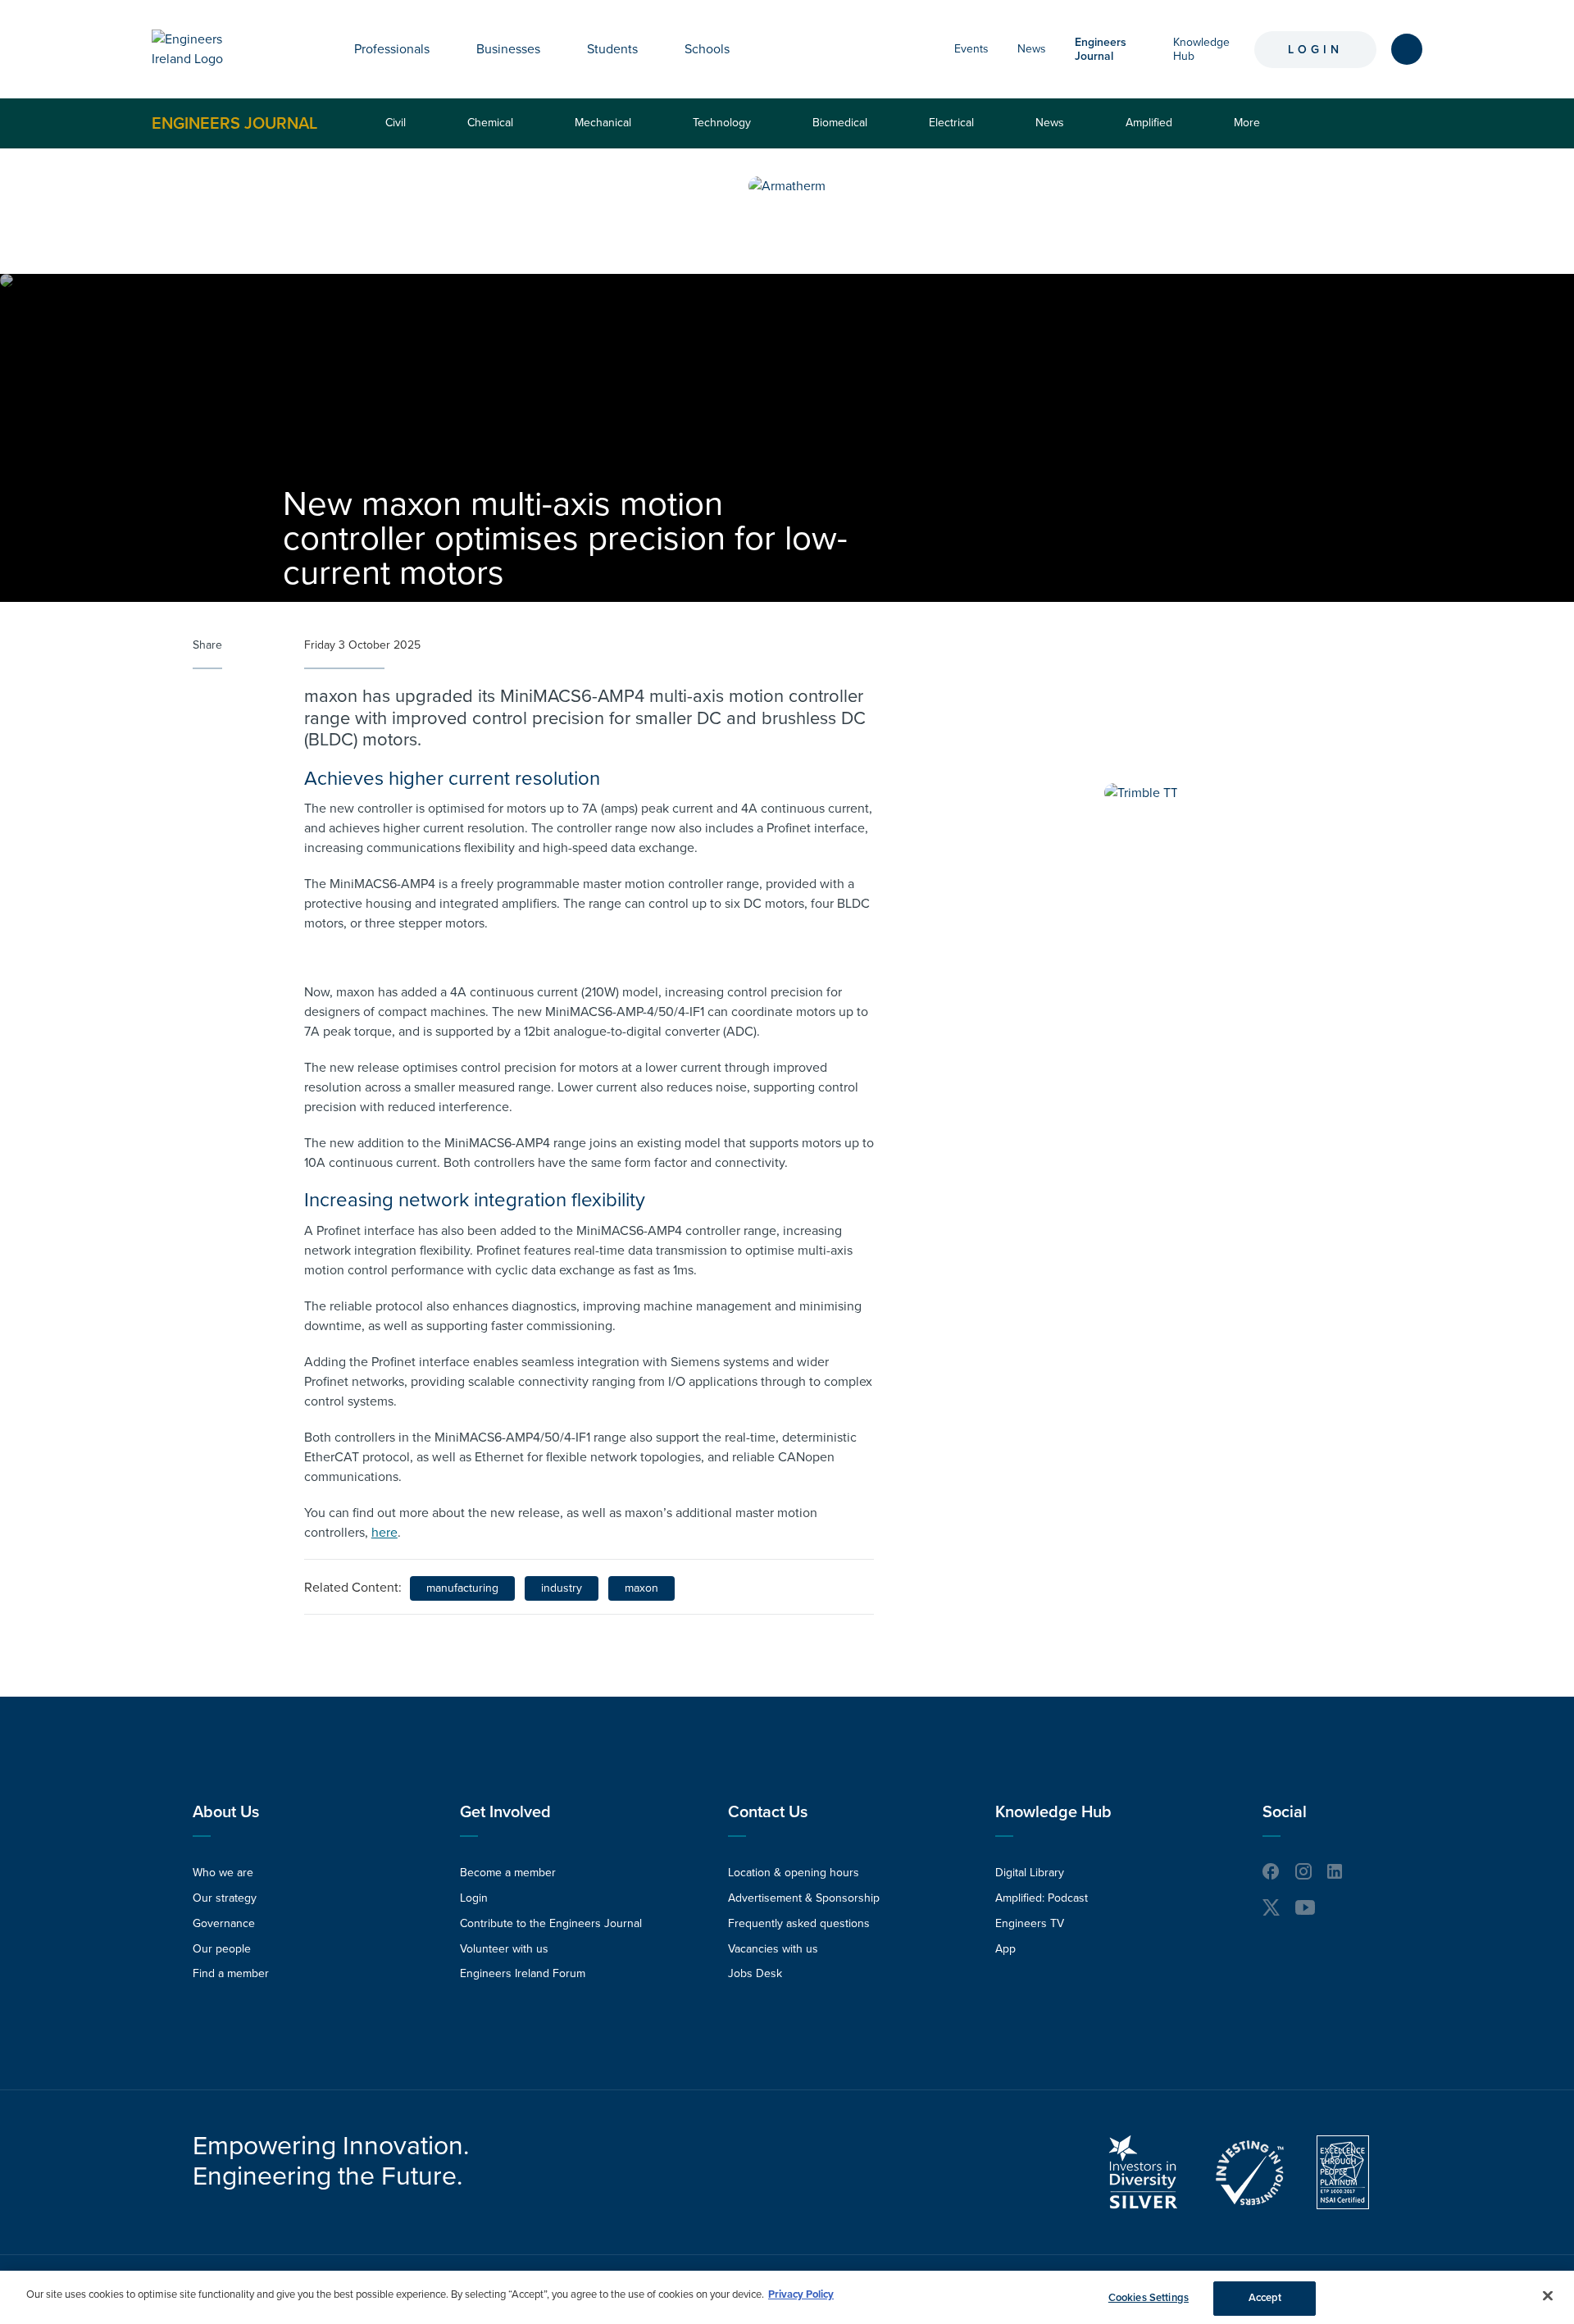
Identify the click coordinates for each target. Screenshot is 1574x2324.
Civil (396, 123)
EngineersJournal (1101, 49)
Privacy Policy (801, 2294)
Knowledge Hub (1053, 1812)
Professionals (392, 49)
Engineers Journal (234, 123)
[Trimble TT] (1141, 793)
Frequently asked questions (799, 1923)
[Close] (1548, 2295)
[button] (442, 49)
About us (226, 1812)
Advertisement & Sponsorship (804, 1898)
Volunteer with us (504, 1949)
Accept (1265, 2298)
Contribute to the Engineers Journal (551, 1923)
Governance (224, 1923)
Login (1315, 50)
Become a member (508, 1873)
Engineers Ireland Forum (523, 1973)
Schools (707, 49)
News (1032, 49)
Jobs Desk (755, 1973)
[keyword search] (1407, 49)
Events (971, 49)
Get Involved (505, 1812)
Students (612, 49)
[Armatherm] (787, 186)
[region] (787, 2297)
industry (562, 1588)
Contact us (768, 1812)
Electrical (951, 123)
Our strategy (225, 1898)
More (1251, 132)
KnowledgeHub (1201, 49)
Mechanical (603, 123)
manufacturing (462, 1588)
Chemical (490, 123)
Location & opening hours (794, 1873)
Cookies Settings (1149, 2298)
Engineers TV (1030, 1923)
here (384, 1533)
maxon (641, 1588)
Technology (722, 123)
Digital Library (1030, 1873)
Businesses (508, 49)
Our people (222, 1949)
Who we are (223, 1873)
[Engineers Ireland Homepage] (206, 49)
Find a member (231, 1973)
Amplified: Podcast (1042, 1898)
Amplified (1149, 123)
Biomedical (840, 123)
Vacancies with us (773, 1949)
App (1005, 1949)
